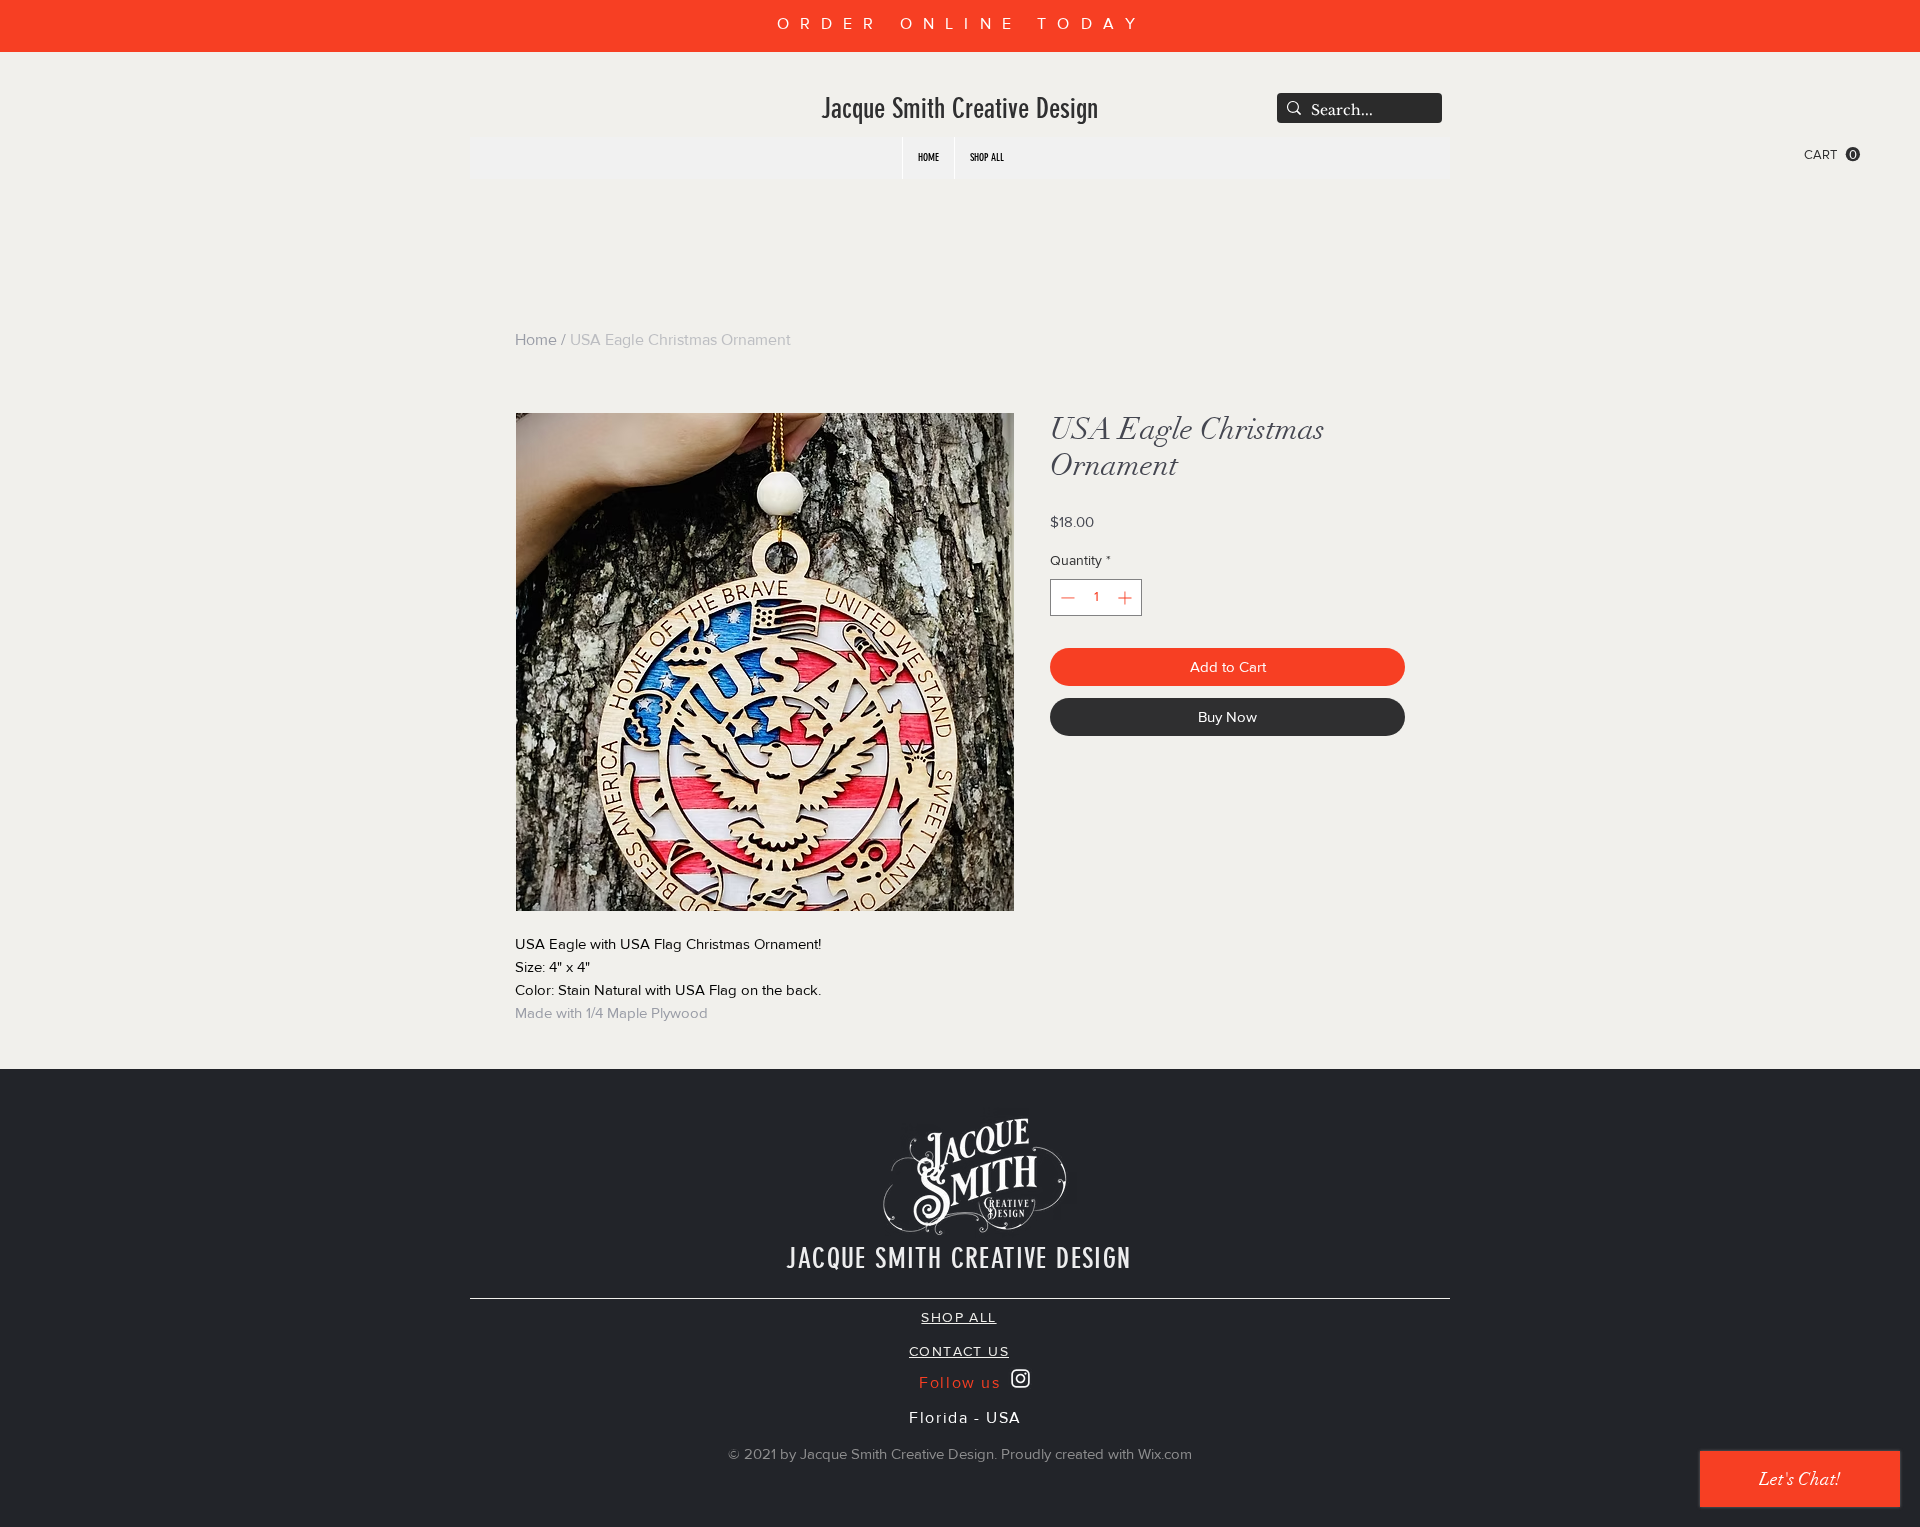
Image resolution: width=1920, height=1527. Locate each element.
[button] (1832, 154)
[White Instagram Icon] (1020, 1378)
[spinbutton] (1096, 597)
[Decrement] (1065, 597)
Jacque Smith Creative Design (959, 108)
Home (536, 339)
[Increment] (1126, 597)
